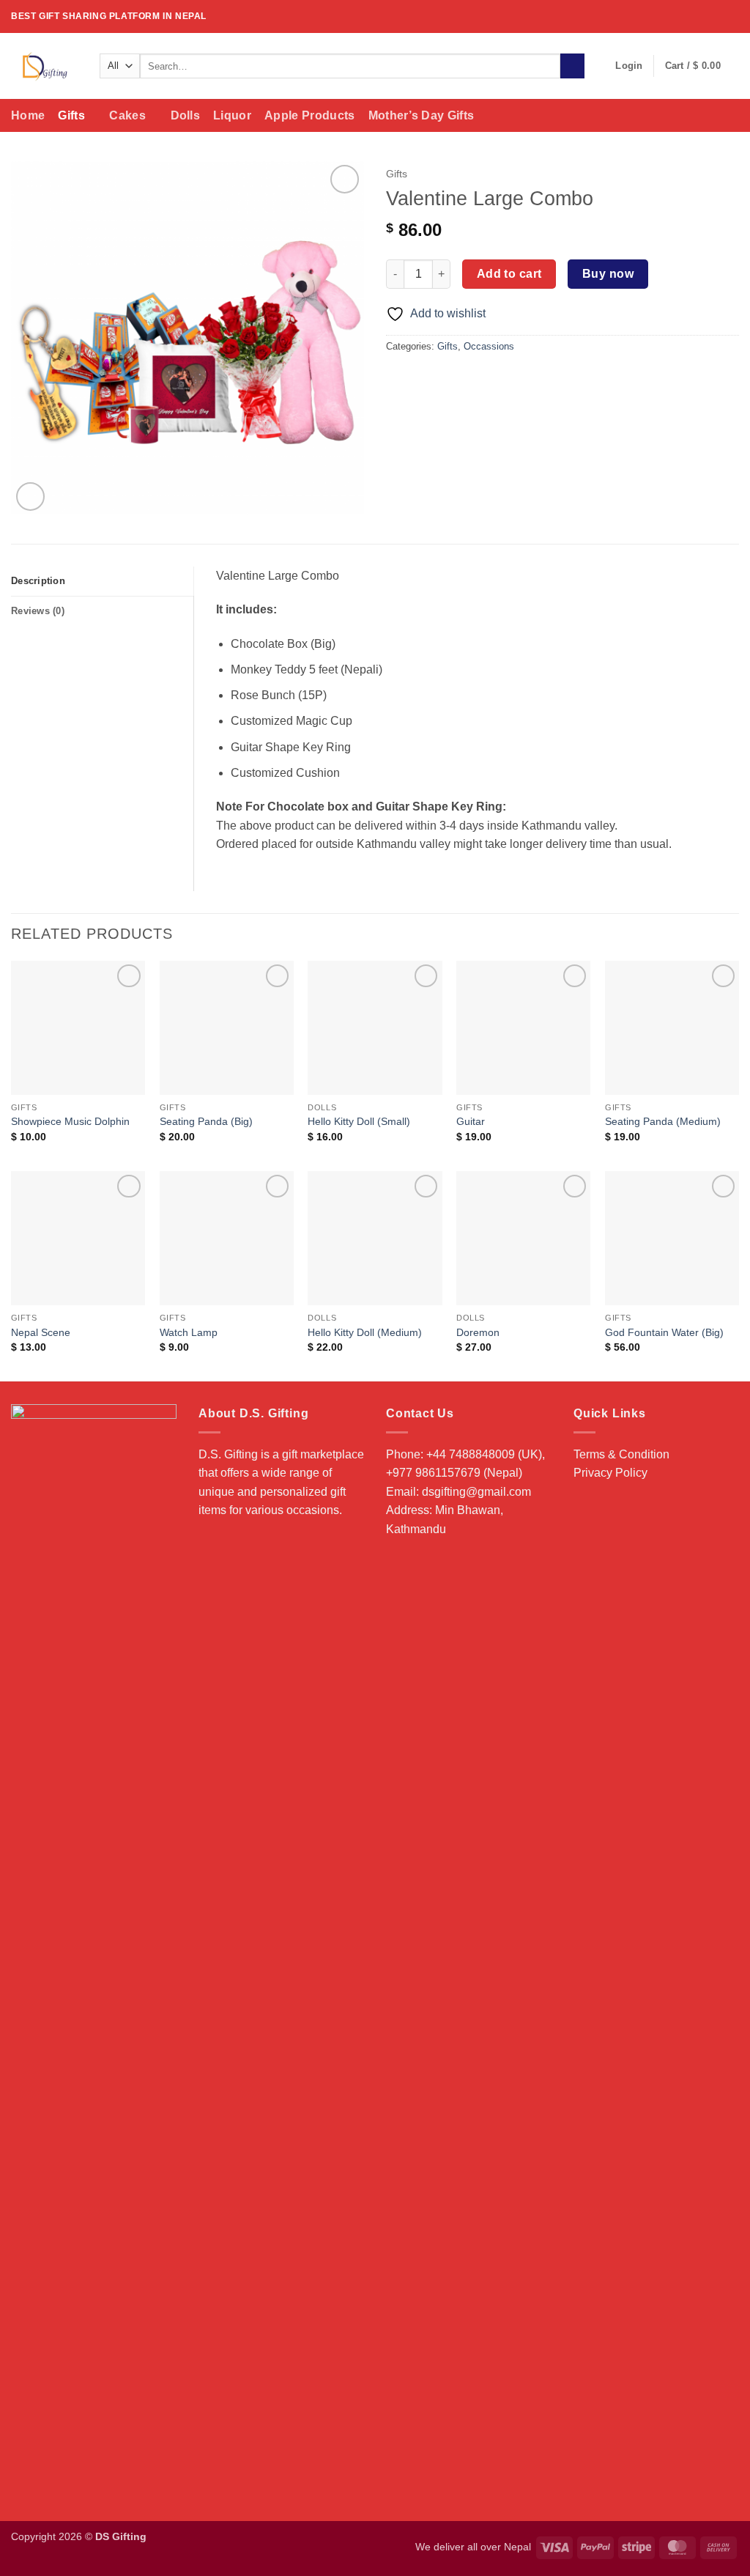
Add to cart (509, 274)
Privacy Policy (610, 1473)
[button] (629, 66)
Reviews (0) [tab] (38, 611)
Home (28, 115)
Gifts (71, 115)
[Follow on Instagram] (704, 16)
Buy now (608, 274)
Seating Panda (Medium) (663, 1121)
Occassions (489, 346)
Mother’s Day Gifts (422, 115)
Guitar (471, 1121)
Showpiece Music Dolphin (70, 1121)
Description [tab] (38, 581)
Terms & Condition (621, 1454)
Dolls (186, 115)
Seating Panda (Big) (206, 1121)
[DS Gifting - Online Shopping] (44, 66)
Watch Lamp (189, 1332)
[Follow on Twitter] (718, 16)
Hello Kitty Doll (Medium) (365, 1332)
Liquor (232, 115)
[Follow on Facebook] (690, 16)
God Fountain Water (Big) (664, 1332)
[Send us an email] (732, 16)
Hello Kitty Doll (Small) (359, 1121)
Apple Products (309, 115)
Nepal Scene (41, 1332)
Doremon (478, 1332)
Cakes (127, 115)
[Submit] (572, 66)
